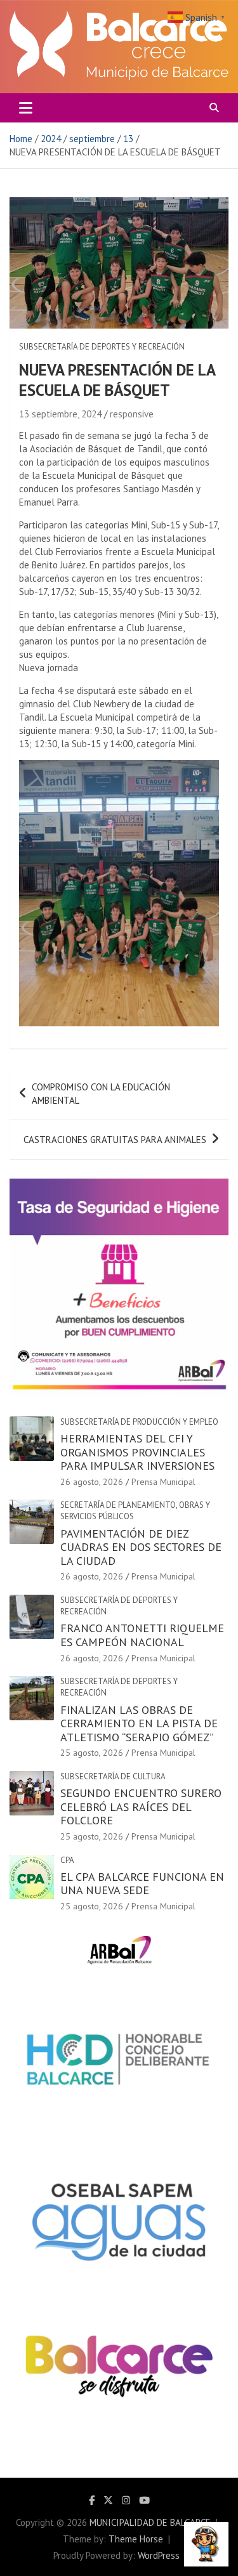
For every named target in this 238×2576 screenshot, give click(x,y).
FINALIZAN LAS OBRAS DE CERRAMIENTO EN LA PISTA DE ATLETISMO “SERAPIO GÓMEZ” (139, 1723)
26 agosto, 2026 (92, 1482)
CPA (67, 1860)
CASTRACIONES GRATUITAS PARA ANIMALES (115, 1140)
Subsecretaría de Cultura (113, 1776)
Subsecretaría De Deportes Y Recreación (102, 347)
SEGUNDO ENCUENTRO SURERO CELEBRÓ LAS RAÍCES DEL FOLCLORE (141, 1807)
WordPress (159, 2555)
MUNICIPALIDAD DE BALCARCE (150, 2522)
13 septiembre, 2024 (60, 414)
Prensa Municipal (163, 1482)
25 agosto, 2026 (92, 1753)
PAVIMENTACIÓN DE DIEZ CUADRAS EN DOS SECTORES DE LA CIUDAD (141, 1547)
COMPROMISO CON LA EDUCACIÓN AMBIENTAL (101, 1094)
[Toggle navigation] (26, 108)
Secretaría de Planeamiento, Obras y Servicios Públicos (135, 1511)
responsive (132, 414)
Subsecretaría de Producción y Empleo (139, 1422)
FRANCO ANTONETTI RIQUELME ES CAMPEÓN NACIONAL (142, 1635)
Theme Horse (136, 2539)
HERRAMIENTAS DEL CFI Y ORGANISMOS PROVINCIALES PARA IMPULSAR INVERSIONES (137, 1452)
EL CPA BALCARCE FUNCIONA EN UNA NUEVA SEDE (142, 1884)
